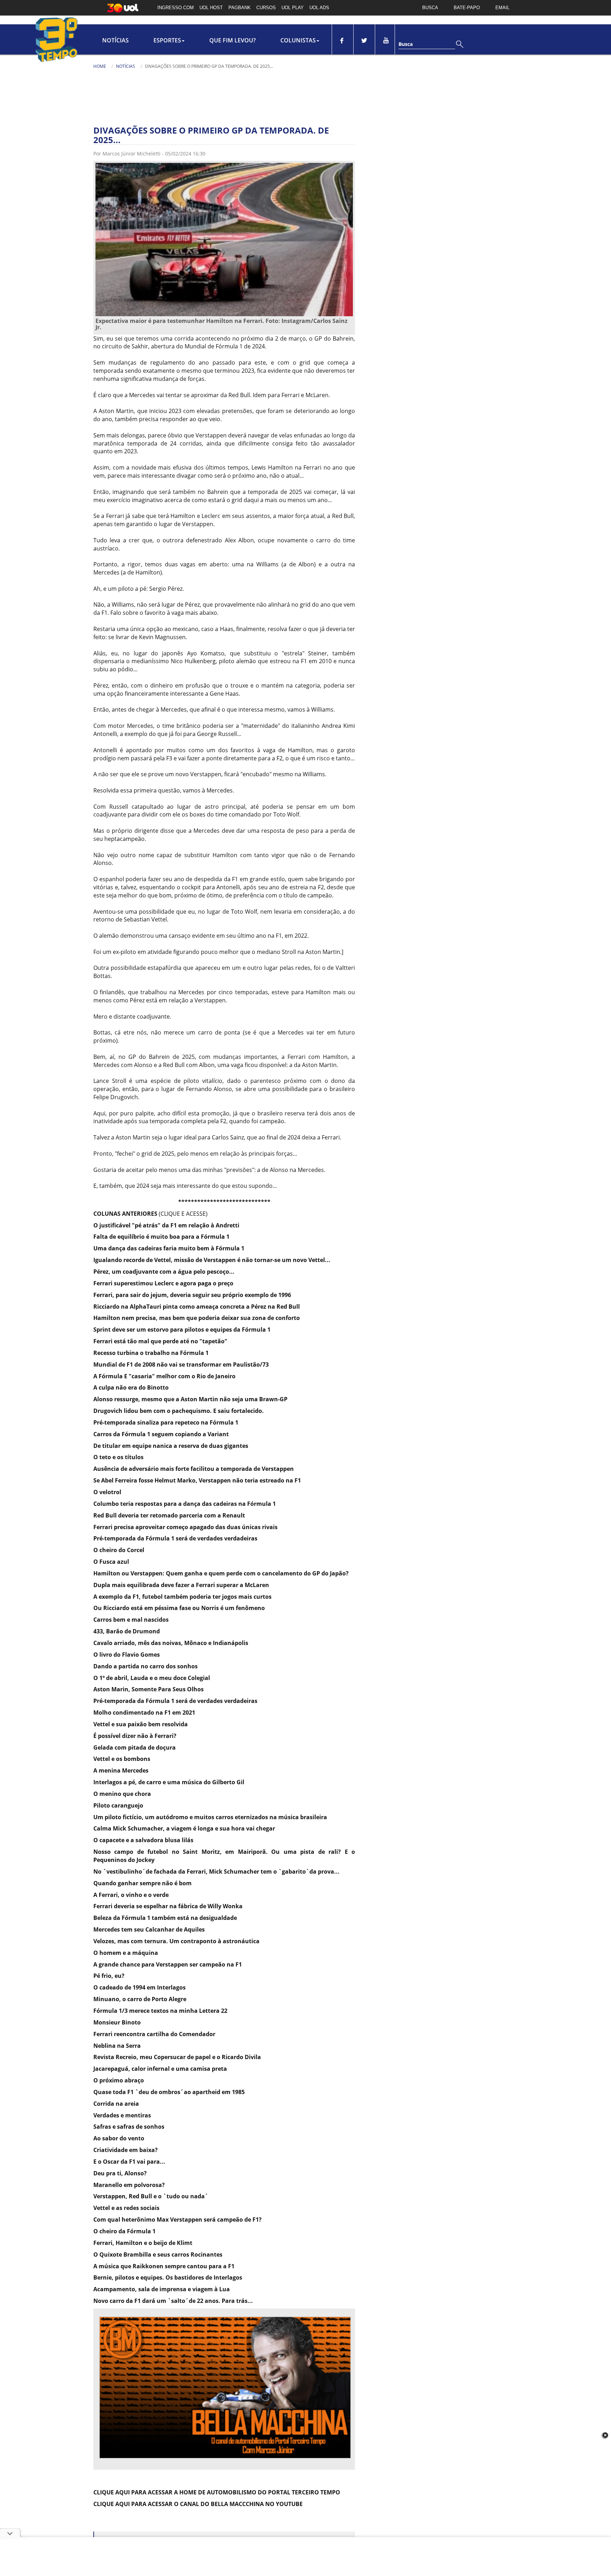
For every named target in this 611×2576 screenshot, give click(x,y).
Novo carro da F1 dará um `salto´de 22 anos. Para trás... (173, 2301)
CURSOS (266, 8)
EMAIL (502, 8)
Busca (406, 44)
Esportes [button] (167, 40)
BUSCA (430, 8)
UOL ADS (319, 8)
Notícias (115, 40)
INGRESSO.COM (176, 8)
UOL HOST (211, 8)
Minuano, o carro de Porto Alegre (140, 1999)
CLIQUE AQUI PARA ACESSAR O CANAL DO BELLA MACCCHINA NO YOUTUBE (198, 2504)
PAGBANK (240, 8)
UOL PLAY (293, 8)
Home (100, 66)
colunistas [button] (298, 40)
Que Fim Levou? (232, 40)
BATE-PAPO (467, 8)
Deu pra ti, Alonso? (120, 2173)
